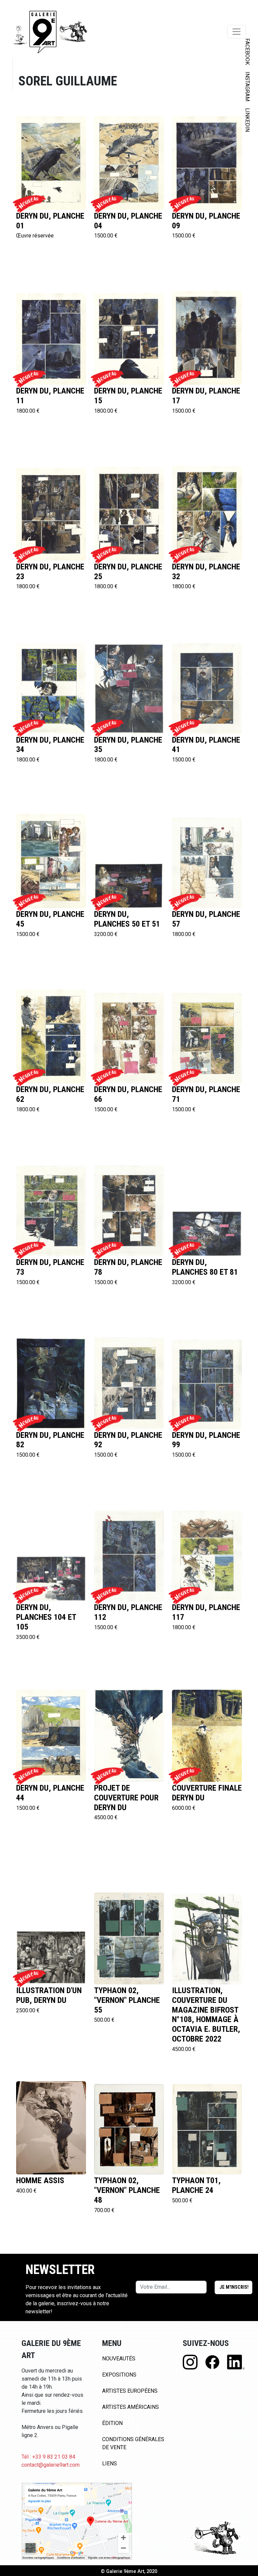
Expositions (119, 2375)
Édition (112, 2423)
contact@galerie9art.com (51, 2465)
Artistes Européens (130, 2391)
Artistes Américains (131, 2407)
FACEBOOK (247, 52)
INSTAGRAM (247, 86)
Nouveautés (119, 2359)
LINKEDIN (247, 120)
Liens (110, 2463)
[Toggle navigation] (236, 32)
